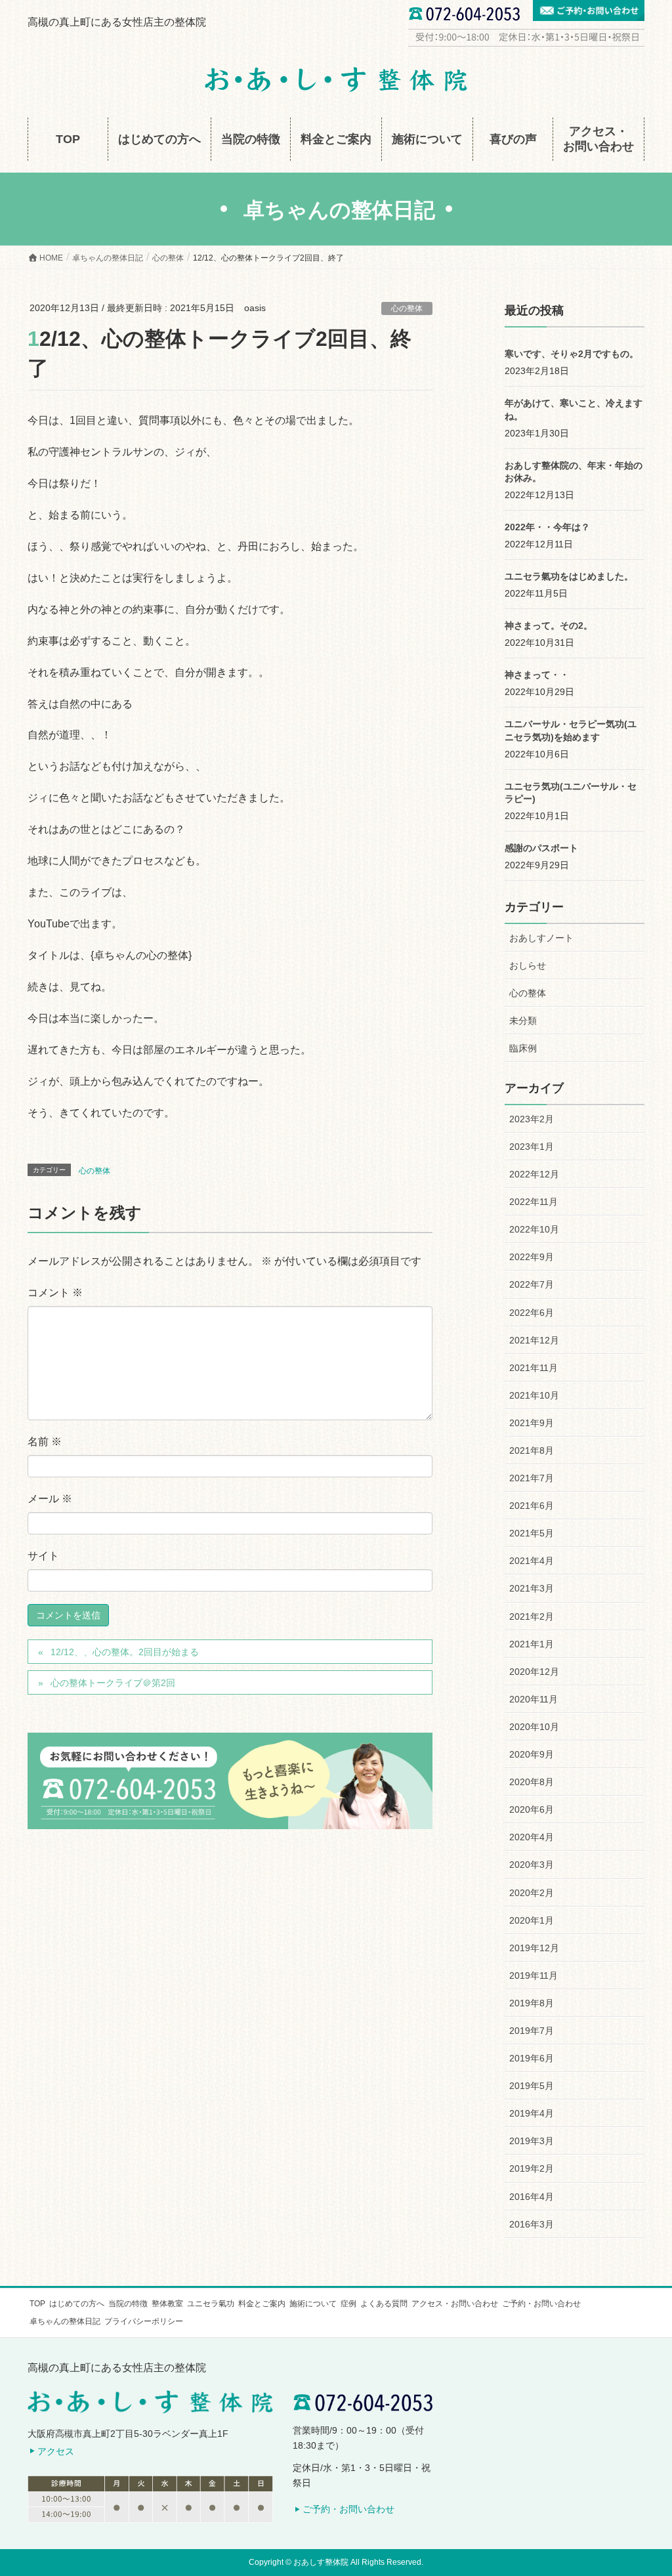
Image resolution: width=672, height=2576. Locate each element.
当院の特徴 (128, 2304)
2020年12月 (534, 1672)
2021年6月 (532, 1506)
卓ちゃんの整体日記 (65, 2321)
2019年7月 (532, 2031)
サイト (43, 1556)
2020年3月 (532, 1865)
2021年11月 (534, 1368)
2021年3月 (532, 1588)
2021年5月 (532, 1533)
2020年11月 (534, 1699)
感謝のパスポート (541, 848)
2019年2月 (532, 2168)
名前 (45, 1442)
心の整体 (407, 308)
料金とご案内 (262, 2304)
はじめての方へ (77, 2304)
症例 (348, 2304)
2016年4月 (532, 2197)
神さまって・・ (537, 675)
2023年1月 (532, 1147)
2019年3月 (532, 2141)
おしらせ (528, 965)
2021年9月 (532, 1423)
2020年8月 (532, 1782)
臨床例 (523, 1048)
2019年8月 (532, 2003)
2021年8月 (532, 1450)
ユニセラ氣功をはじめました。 (569, 576)
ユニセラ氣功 (211, 2304)
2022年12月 (534, 1174)
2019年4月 (532, 2113)
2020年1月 (532, 1920)
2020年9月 (532, 1754)
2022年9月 (532, 1257)
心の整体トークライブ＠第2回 (113, 1683)
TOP (37, 2304)
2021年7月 (532, 1478)
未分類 (523, 1021)
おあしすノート (541, 938)
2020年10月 (534, 1727)
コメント (55, 1293)
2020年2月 (532, 1893)
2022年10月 (534, 1229)
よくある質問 (384, 2304)
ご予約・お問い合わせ (541, 2304)
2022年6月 (532, 1313)
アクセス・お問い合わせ (455, 2304)
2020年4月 (532, 1837)
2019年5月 (532, 2086)
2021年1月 (532, 1644)
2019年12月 (534, 1948)
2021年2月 (532, 1616)
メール (50, 1499)
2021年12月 (534, 1340)
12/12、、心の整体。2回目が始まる (125, 1652)
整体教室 (167, 2304)
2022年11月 (534, 1202)
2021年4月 (532, 1561)
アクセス (56, 2451)
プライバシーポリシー (144, 2321)
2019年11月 (534, 1975)
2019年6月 (532, 2058)
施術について (313, 2304)
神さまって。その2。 (549, 625)
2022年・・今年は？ (547, 527)
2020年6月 (532, 1809)
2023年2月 (532, 1119)
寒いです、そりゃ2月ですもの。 (572, 354)
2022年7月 (532, 1284)
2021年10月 (534, 1395)
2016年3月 (532, 2224)
